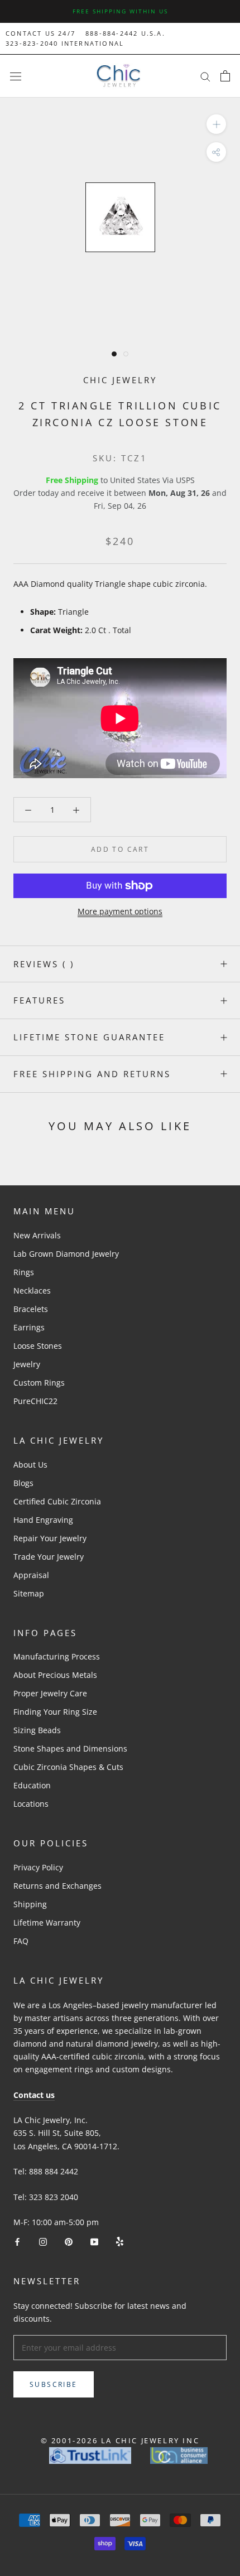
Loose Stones (38, 1346)
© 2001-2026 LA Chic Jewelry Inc (120, 2440)
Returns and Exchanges (57, 1886)
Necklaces (32, 1291)
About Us (30, 1465)
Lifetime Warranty (47, 1923)
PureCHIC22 (35, 1401)
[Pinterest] (69, 2241)
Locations (31, 1804)
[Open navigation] (16, 76)
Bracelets (31, 1309)
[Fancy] (120, 2241)
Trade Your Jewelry (49, 1557)
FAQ (21, 1941)
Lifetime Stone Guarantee (89, 1037)
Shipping (30, 1904)
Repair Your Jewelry (50, 1538)
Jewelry (27, 1364)
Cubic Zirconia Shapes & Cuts (68, 1767)
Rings (24, 1272)
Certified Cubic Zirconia (57, 1501)
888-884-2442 (112, 33)
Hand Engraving (43, 1520)
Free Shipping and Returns (92, 1074)
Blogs (23, 1483)
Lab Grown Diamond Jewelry (66, 1254)
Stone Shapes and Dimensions (70, 1748)
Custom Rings (39, 1383)
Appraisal (31, 1575)
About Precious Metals (55, 1675)
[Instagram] (43, 2241)
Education (32, 1785)
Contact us (34, 2095)
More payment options (120, 911)
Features (39, 1000)
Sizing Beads (37, 1730)
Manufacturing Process (57, 1656)
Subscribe (54, 2384)
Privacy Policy (38, 1867)
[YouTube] (94, 2241)
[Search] (205, 76)
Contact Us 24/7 (40, 33)
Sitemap (29, 1593)
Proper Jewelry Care (50, 1693)
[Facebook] (17, 2241)
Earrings (29, 1327)
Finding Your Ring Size (55, 1712)
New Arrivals (37, 1235)
